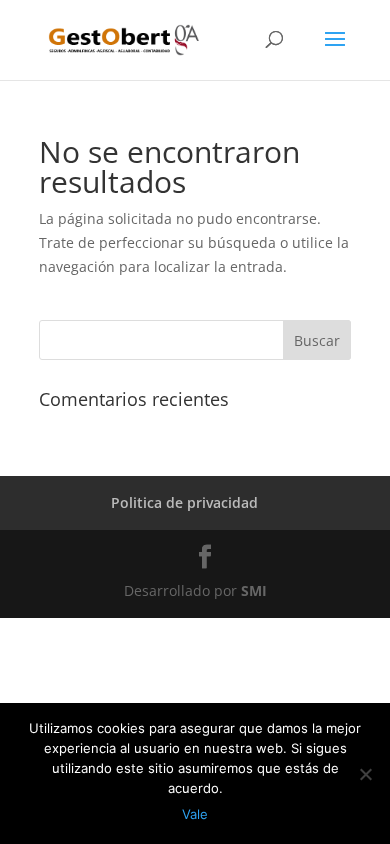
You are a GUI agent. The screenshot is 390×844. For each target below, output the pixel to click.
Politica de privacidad (184, 502)
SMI (254, 590)
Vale (195, 814)
